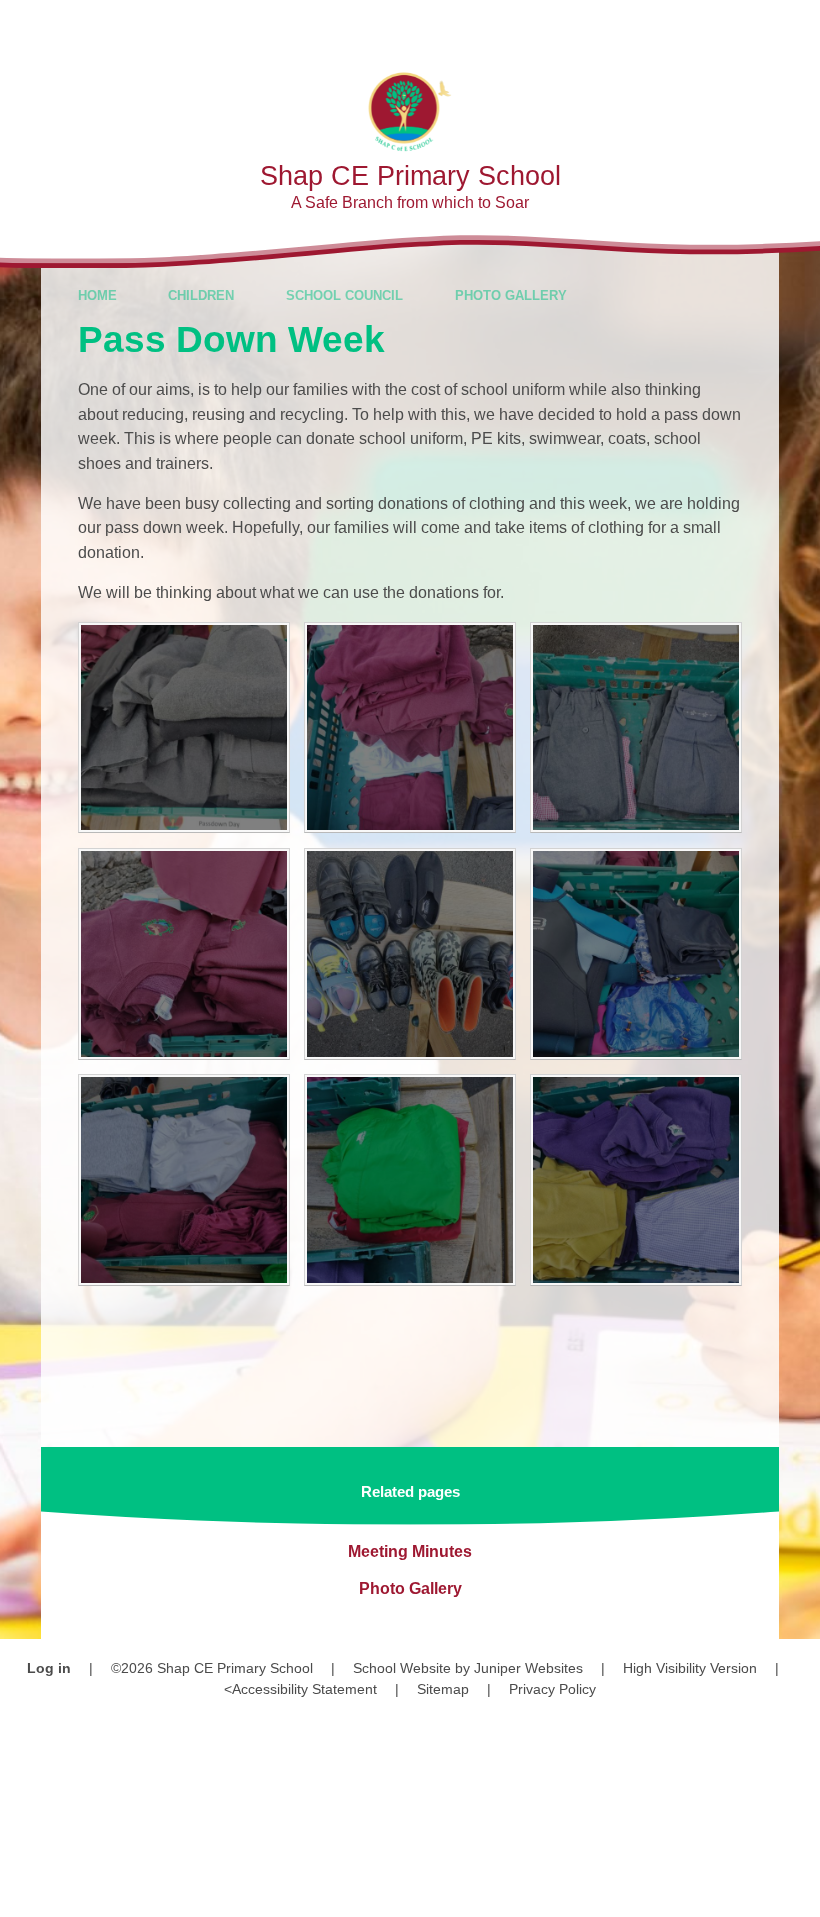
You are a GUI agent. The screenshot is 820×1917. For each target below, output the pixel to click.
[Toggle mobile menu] (792, 27)
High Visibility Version (690, 1668)
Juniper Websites (528, 1668)
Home (97, 295)
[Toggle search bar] (734, 27)
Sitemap (443, 1689)
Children (201, 295)
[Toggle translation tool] (679, 27)
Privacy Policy (552, 1689)
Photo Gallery (511, 295)
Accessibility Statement (304, 1689)
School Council (344, 295)
